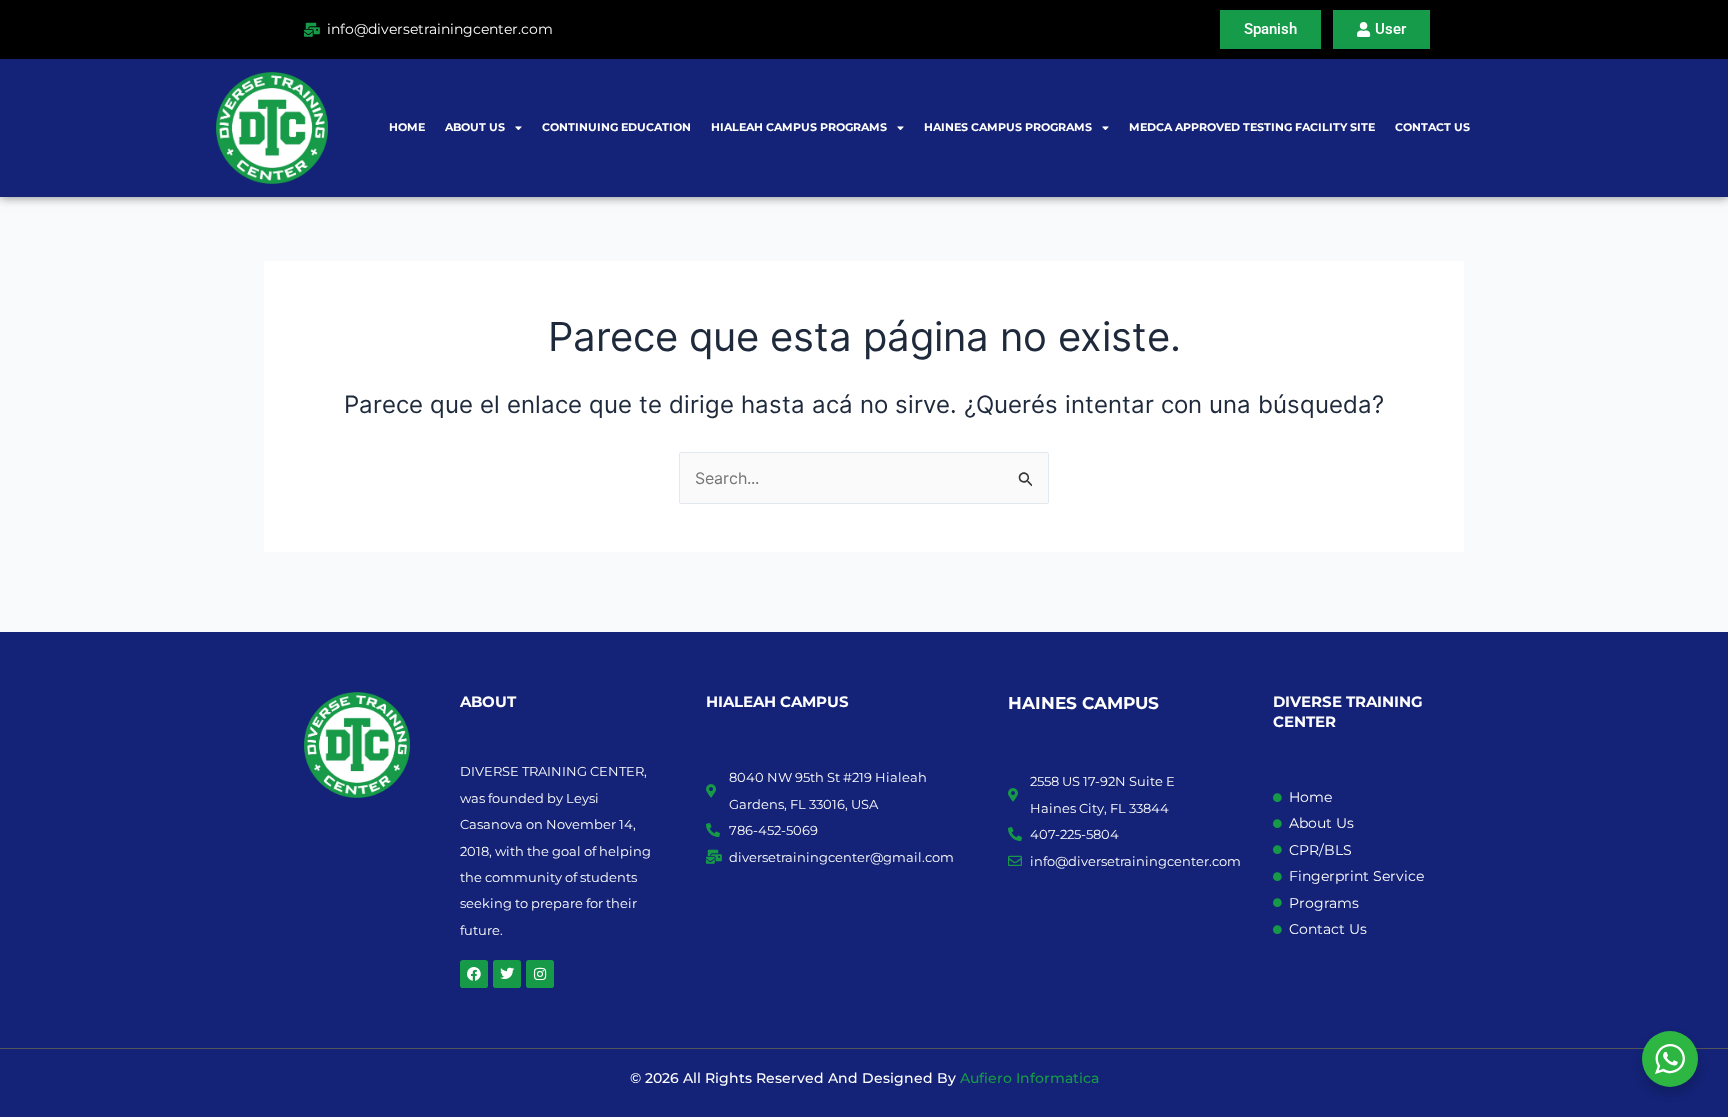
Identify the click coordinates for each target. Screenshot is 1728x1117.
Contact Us (1432, 127)
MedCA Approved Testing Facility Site (1252, 127)
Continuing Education (616, 127)
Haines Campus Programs (1008, 127)
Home (407, 127)
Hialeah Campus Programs (799, 127)
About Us (475, 127)
